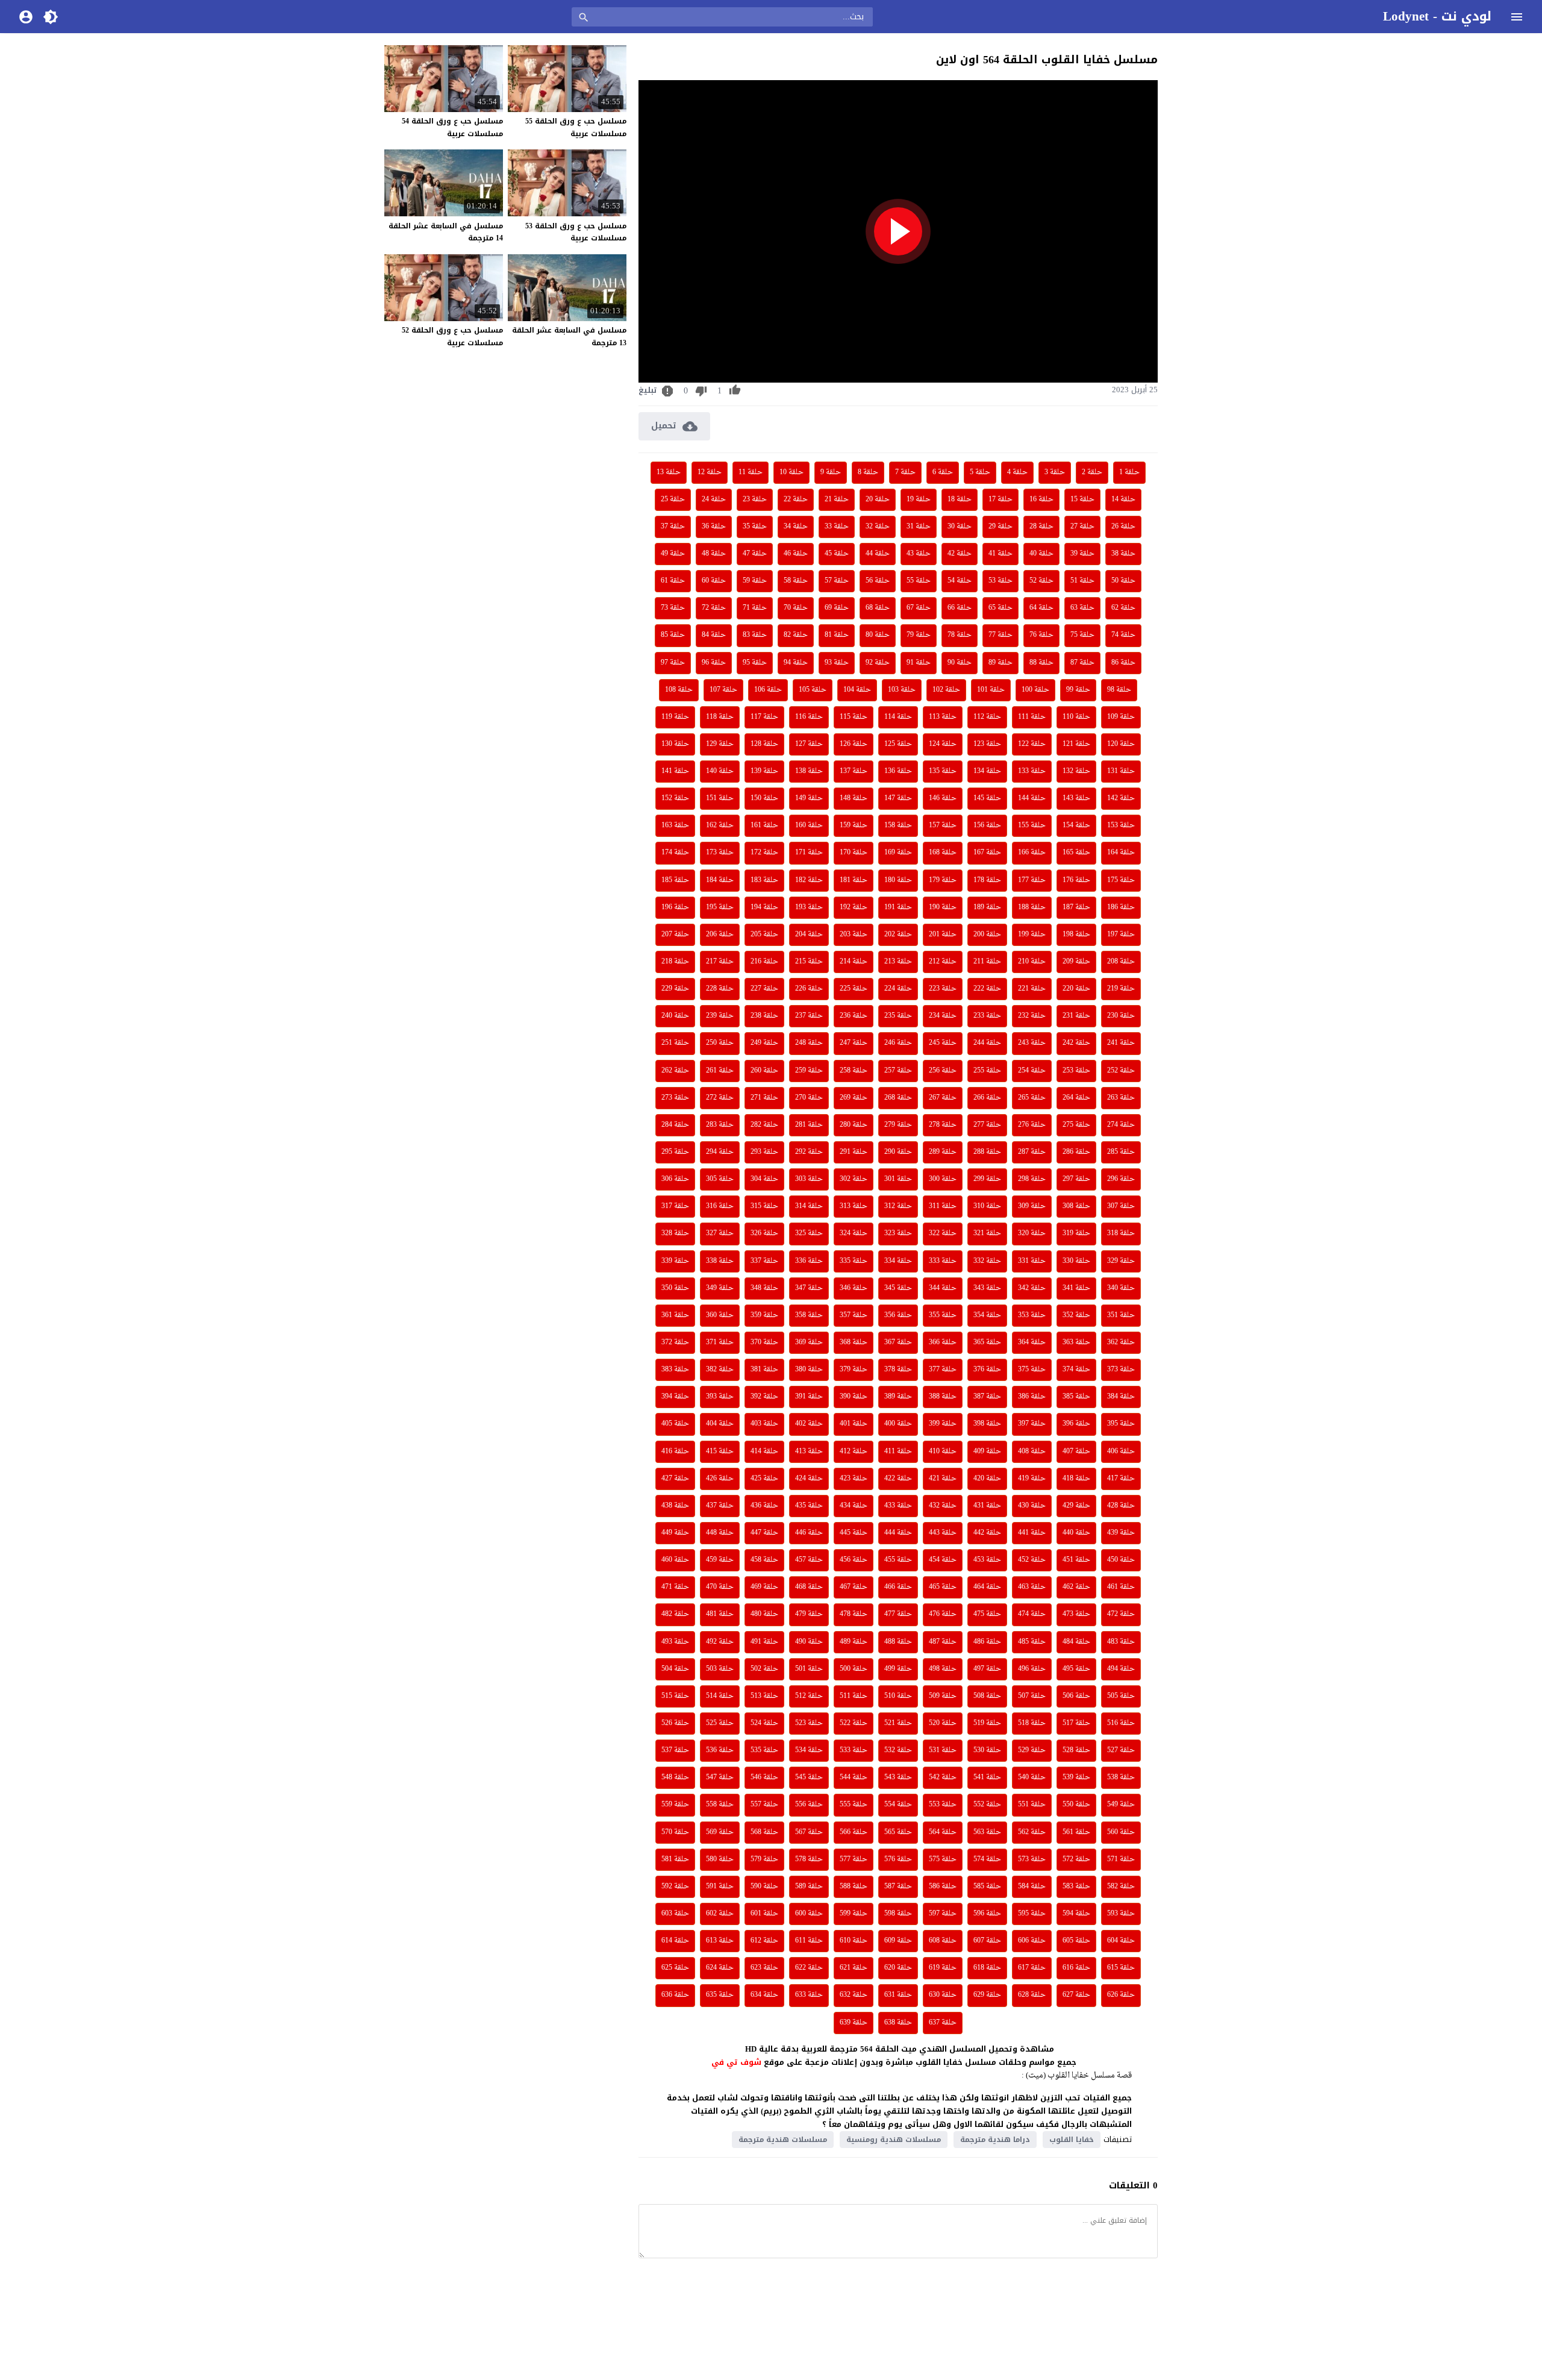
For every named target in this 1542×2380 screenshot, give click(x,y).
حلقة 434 (854, 1506)
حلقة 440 (1076, 1533)
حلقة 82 (796, 635)
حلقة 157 (943, 825)
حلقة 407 (1076, 1451)
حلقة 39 (1082, 554)
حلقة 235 (898, 1016)
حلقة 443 (943, 1533)
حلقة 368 (854, 1342)
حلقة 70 (796, 608)
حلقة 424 (809, 1479)
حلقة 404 (720, 1424)
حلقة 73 (673, 608)
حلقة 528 (1076, 1750)
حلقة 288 (987, 1152)
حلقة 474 (1032, 1614)
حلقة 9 (831, 472)
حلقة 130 (675, 744)
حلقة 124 (943, 744)
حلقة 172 (764, 853)
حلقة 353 (1032, 1315)
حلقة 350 (675, 1288)
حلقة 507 (1032, 1696)
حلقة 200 (987, 935)
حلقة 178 (987, 880)
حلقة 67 (919, 608)
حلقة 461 (1121, 1587)
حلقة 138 (809, 771)
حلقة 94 (796, 663)
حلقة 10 (791, 472)
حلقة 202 (898, 935)
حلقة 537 (675, 1750)
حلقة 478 (854, 1614)
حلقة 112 (987, 717)
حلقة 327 (720, 1233)
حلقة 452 (1032, 1560)
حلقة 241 (1121, 1043)
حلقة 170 (854, 853)
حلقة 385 (1076, 1397)
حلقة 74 (1123, 635)
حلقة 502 (764, 1669)
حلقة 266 (987, 1098)
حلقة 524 (764, 1723)
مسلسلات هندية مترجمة (783, 2140)
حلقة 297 (1076, 1179)
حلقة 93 (837, 663)
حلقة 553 (943, 1805)
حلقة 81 (837, 635)
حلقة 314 (809, 1206)
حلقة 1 (1129, 472)
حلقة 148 (854, 798)
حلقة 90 (960, 663)
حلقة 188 (1032, 907)
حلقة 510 (898, 1696)
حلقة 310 (987, 1206)
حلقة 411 (898, 1451)
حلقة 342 (1032, 1288)
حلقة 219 (1121, 989)
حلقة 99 (1078, 690)
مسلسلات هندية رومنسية (894, 2140)
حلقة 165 (1076, 853)
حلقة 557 (764, 1805)
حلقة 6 (943, 472)
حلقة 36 (714, 527)
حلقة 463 (1032, 1587)
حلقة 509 (943, 1696)
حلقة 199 (1032, 935)
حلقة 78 (960, 635)
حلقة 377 (943, 1370)
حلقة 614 (675, 1941)
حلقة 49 (673, 554)
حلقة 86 (1123, 663)
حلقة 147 (898, 798)
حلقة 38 (1123, 554)
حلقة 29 (1000, 527)
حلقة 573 (1032, 1859)
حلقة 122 (1032, 744)
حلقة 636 (675, 1995)
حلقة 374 (1076, 1370)
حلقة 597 (943, 1914)
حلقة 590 (764, 1887)
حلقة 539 (1076, 1777)
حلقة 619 (943, 1968)
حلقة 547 (720, 1777)
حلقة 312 (898, 1206)
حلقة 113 (943, 717)
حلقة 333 (943, 1261)
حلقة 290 (898, 1152)
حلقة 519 (987, 1723)
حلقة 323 (898, 1233)
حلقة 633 (809, 1995)
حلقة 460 (675, 1560)
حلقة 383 (675, 1370)
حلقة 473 (1076, 1614)
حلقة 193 (809, 907)
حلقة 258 (854, 1071)
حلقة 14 (1123, 499)
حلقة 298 (1032, 1179)
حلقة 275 (1076, 1125)
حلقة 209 (1076, 962)
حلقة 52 (1041, 581)
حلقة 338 (720, 1261)
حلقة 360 (720, 1315)
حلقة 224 (898, 989)
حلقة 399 (943, 1424)
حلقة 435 (809, 1506)
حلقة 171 (809, 853)
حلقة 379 (854, 1370)
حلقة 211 (987, 962)
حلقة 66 (960, 608)
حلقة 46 (796, 554)
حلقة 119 (675, 717)
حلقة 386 (1032, 1397)
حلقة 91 (919, 663)
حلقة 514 (720, 1696)
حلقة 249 (764, 1043)
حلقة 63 (1082, 608)
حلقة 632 (854, 1995)
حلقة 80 (878, 635)
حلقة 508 (987, 1696)
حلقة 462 (1076, 1587)
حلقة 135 (943, 771)
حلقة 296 (1121, 1179)
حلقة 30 (960, 527)
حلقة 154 (1076, 825)
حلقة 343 (987, 1288)
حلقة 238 (764, 1016)
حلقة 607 (987, 1941)
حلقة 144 (1032, 798)
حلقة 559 (675, 1805)
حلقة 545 (809, 1777)
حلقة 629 (987, 1995)
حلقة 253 (1076, 1071)
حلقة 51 (1082, 581)
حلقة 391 (809, 1397)
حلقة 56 (878, 581)
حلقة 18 (960, 499)
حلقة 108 (679, 690)
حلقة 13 (669, 472)
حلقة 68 (878, 608)
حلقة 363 (1076, 1342)
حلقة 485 (1032, 1642)
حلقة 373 (1121, 1370)
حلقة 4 (1017, 472)
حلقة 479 (809, 1614)
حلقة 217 (720, 962)
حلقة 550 (1076, 1805)
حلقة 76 (1041, 635)
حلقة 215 (809, 962)
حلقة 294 (720, 1152)
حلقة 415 (720, 1451)
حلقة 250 (720, 1043)
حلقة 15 (1082, 499)
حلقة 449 (675, 1533)
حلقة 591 (720, 1887)
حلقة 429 (1076, 1506)
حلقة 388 (943, 1397)
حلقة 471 (675, 1587)
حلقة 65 (1000, 608)
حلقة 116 (809, 717)
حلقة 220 (1076, 989)
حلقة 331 (1032, 1261)
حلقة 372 (675, 1342)
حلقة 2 (1092, 472)
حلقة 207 (675, 935)
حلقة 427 (675, 1479)
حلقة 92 (878, 663)
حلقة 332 (987, 1261)
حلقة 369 (809, 1342)
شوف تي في (736, 2062)
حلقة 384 (1121, 1397)
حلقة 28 (1041, 527)
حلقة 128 (764, 744)
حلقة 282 (764, 1125)
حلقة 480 (764, 1614)
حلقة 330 (1076, 1261)
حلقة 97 (673, 663)
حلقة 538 (1121, 1777)
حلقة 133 (1032, 771)
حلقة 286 (1076, 1152)
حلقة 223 (943, 989)
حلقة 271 (764, 1098)
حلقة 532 (898, 1750)
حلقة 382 (720, 1370)
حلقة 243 (1032, 1043)
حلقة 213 (898, 962)
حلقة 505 (1121, 1696)
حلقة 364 (1032, 1342)
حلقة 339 (675, 1261)
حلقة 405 (675, 1424)
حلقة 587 (898, 1887)
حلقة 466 (898, 1587)
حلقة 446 (809, 1533)
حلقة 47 (755, 554)
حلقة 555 (854, 1805)
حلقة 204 (809, 935)
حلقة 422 (898, 1479)
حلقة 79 (919, 635)
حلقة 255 (987, 1071)
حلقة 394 (675, 1397)
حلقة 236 (854, 1016)
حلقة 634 (764, 1995)
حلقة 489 (854, 1642)
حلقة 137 (854, 771)
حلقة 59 (755, 581)
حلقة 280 (854, 1125)
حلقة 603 (675, 1914)
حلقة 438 (675, 1506)
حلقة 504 (675, 1669)
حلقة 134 (987, 771)
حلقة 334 (898, 1261)
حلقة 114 (898, 717)
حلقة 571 (1121, 1859)
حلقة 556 (809, 1805)
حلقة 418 (1076, 1479)
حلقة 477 (898, 1614)
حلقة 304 (764, 1179)
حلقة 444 (898, 1533)
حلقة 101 (991, 690)
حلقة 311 (943, 1206)
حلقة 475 (987, 1614)
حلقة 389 (898, 1397)
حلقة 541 (987, 1777)
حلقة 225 (854, 989)
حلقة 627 (1076, 1995)
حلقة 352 (1076, 1315)
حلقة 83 (755, 635)
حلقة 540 (1032, 1777)
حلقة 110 (1076, 717)
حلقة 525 (720, 1723)
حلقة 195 (720, 907)
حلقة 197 (1121, 935)
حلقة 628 (1032, 1995)
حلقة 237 (809, 1016)
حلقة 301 (898, 1179)
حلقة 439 (1121, 1533)
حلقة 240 (675, 1016)
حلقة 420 (987, 1479)
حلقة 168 (943, 853)
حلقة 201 (943, 935)
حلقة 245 (943, 1043)
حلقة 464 (987, 1587)
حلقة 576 (898, 1859)
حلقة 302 (854, 1179)
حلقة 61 (673, 581)
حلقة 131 (1121, 771)
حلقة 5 (980, 472)
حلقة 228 (720, 989)
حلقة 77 (1000, 635)
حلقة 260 (764, 1071)
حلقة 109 (1121, 717)
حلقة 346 (854, 1288)
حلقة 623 (764, 1968)
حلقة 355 (943, 1315)
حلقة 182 (809, 880)
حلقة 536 (720, 1750)
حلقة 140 (720, 771)
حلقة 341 (1076, 1288)
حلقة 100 (1035, 690)
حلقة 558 (720, 1805)
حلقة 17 (1000, 499)
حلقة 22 (796, 499)
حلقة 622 (809, 1968)
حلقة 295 (675, 1152)
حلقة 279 (898, 1125)
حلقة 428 (1121, 1506)
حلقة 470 (720, 1587)
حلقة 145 (987, 798)
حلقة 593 (1121, 1914)
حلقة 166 (1032, 853)
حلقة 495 (1076, 1669)
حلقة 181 (854, 880)
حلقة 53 (1000, 581)
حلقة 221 (1032, 989)
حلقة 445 (854, 1533)
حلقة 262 (675, 1071)
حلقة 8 (868, 472)
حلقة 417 (1121, 1479)
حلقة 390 (854, 1397)
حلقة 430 (1032, 1506)
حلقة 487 (943, 1642)
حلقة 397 (1032, 1424)
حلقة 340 (1121, 1288)
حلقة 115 (854, 717)
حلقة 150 (764, 798)
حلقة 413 (809, 1451)
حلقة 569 (720, 1832)
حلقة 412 (854, 1451)
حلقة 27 (1082, 527)
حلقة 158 (898, 825)
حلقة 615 (1121, 1968)
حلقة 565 (898, 1832)
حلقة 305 (720, 1179)
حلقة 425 (764, 1479)
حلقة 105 (813, 690)
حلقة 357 (854, 1315)
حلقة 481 (720, 1614)
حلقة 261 (720, 1071)
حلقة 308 (1076, 1206)
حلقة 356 (898, 1315)
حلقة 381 (764, 1370)
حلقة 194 (764, 907)
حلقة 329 (1121, 1261)
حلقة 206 (720, 935)
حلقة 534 (809, 1750)
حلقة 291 (854, 1152)
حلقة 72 (714, 608)
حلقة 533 (854, 1750)
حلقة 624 (720, 1968)
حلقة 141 (675, 771)
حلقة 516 (1121, 1723)
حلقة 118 (720, 717)
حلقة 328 (675, 1233)
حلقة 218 (675, 962)
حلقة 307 (1121, 1206)
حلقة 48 (714, 554)
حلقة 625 (675, 1968)
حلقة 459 (720, 1560)
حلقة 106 (768, 690)
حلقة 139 (764, 771)
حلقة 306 (675, 1179)
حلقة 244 (987, 1043)
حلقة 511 (854, 1696)
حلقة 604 (1121, 1941)
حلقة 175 (1121, 880)
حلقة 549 (1121, 1805)
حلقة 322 (943, 1233)
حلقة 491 (764, 1642)
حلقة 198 (1076, 935)
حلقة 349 (720, 1288)
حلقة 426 (720, 1479)
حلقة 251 (675, 1043)
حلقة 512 (809, 1696)
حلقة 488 (898, 1642)
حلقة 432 (943, 1506)
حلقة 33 (837, 527)
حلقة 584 (1032, 1887)
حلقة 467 (854, 1587)
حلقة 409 (987, 1451)
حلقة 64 (1041, 608)
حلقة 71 (755, 608)
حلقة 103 (902, 690)
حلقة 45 (837, 554)
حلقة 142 (1121, 798)
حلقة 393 (720, 1397)
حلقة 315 (764, 1206)
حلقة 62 (1123, 608)
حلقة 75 (1082, 635)
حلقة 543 (898, 1777)
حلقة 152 (675, 798)
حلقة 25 (673, 499)
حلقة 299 (987, 1179)
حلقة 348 (764, 1288)
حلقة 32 (878, 527)
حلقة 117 (764, 717)
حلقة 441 (1032, 1533)
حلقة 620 (898, 1968)
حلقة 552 (987, 1805)
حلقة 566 (854, 1832)
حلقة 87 (1082, 663)
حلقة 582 (1121, 1887)
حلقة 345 (898, 1288)
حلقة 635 (720, 1995)
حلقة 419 (1032, 1479)
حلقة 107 (723, 690)
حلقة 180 (898, 880)
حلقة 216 (764, 962)
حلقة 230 (1121, 1016)
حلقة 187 (1076, 907)
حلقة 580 (720, 1859)
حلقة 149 (809, 798)
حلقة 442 (987, 1533)
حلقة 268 (898, 1098)
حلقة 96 (714, 663)
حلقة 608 (943, 1941)
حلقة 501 (809, 1669)
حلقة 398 (987, 1424)
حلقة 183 (764, 880)
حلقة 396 (1076, 1424)
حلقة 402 (809, 1424)
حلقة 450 (1121, 1560)
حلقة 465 (943, 1587)
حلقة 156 (987, 825)
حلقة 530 (987, 1750)
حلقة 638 (898, 2023)
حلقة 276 (1032, 1125)
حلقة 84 (714, 635)
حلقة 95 (755, 663)
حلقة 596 (987, 1914)
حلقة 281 (809, 1125)
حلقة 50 (1123, 581)
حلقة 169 (898, 853)
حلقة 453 (987, 1560)
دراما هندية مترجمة (995, 2140)
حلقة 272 (720, 1098)
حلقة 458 (764, 1560)
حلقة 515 (675, 1696)
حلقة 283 (720, 1125)
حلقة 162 (720, 825)
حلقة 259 (809, 1071)
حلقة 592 (675, 1887)
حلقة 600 (809, 1914)
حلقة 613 (720, 1941)
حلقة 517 (1076, 1723)
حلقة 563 (987, 1832)
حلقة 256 (943, 1071)
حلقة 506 (1076, 1696)
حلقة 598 (898, 1914)
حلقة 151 (720, 798)
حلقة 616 (1076, 1968)
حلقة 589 (809, 1887)
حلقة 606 (1032, 1941)
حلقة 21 (837, 499)
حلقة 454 (943, 1560)
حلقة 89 (1000, 663)
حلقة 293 (764, 1152)
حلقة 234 (943, 1016)
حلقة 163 (675, 825)
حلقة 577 (854, 1859)
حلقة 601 (764, 1914)
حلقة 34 (796, 527)
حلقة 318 (1121, 1233)
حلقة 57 (837, 581)
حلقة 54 (960, 581)
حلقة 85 (673, 635)
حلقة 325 (809, 1233)
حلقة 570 (675, 1832)
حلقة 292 (809, 1152)
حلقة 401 (854, 1424)
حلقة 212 (943, 962)
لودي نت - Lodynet (1437, 16)
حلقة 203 (854, 935)
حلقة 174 (675, 853)
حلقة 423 (854, 1479)
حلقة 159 (854, 825)
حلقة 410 (943, 1451)
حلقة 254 (1032, 1071)
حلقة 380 (809, 1370)
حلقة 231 (1076, 1016)
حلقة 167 (987, 853)
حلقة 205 (764, 935)
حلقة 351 (1121, 1315)
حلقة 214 (854, 962)
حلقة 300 (943, 1179)
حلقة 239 (720, 1016)
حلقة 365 (987, 1342)
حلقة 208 (1121, 962)
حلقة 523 (809, 1723)
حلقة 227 (764, 989)
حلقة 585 (987, 1887)
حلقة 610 (854, 1941)
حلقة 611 (809, 1941)
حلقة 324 (854, 1233)
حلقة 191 (898, 907)
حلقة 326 (764, 1233)
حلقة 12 (710, 472)
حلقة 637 (943, 2023)
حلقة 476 (943, 1614)
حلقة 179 (943, 880)
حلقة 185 (675, 880)
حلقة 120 (1121, 744)
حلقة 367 (898, 1342)
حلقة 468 (809, 1587)
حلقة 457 (809, 1560)
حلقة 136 (898, 771)
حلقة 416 (675, 1451)
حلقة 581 (675, 1859)
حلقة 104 (857, 690)
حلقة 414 (764, 1451)
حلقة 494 (1121, 1669)
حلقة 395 (1121, 1424)
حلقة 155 (1032, 825)
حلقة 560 (1121, 1832)
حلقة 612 (764, 1941)
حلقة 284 (675, 1125)
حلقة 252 (1121, 1071)
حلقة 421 (943, 1479)
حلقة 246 (898, 1043)
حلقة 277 (987, 1125)
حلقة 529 (1032, 1750)
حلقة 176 (1076, 880)
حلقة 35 (755, 527)
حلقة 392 (764, 1397)
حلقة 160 (809, 825)
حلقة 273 (675, 1098)
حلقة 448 (720, 1533)
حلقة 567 (809, 1832)
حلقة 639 (854, 2023)
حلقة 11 (751, 472)
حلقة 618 (987, 1968)
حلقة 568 (764, 1832)
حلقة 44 (878, 554)
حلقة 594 (1076, 1914)
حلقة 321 (987, 1233)
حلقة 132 (1076, 771)
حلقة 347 (809, 1288)
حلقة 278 (943, 1125)
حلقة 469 (764, 1587)
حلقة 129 (720, 744)
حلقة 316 (720, 1206)
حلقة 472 (1121, 1614)
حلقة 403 (764, 1424)
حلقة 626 (1121, 1995)
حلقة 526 (675, 1723)
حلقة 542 (943, 1777)
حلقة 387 (987, 1397)
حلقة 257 (898, 1071)
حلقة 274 (1121, 1125)
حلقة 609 (898, 1941)
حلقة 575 (943, 1859)
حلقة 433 (898, 1506)
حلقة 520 (943, 1723)
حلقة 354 (987, 1315)
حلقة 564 (943, 1832)
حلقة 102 (946, 690)
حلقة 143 (1076, 798)
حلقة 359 (764, 1315)
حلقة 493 (675, 1642)
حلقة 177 (1032, 880)
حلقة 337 (764, 1261)
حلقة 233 (987, 1016)
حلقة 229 (675, 989)
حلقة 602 (720, 1914)
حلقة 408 (1032, 1451)
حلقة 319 (1076, 1233)
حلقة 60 (714, 581)
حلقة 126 (854, 744)
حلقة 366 (943, 1342)
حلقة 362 (1121, 1342)
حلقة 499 (898, 1669)
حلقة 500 (854, 1669)
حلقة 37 (673, 527)
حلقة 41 (1000, 554)
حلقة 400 (898, 1424)
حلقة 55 (919, 581)
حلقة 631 (898, 1995)
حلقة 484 (1076, 1642)
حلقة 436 (764, 1506)
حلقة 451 (1076, 1560)
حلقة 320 (1032, 1233)
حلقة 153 (1121, 825)
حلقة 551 (1032, 1805)
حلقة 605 (1076, 1941)
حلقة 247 (854, 1043)
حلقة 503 (720, 1669)
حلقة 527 (1121, 1750)
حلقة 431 (987, 1506)
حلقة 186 (1121, 907)
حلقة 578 (809, 1859)
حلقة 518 (1032, 1723)
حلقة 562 (1032, 1832)
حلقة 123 (987, 744)
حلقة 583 (1076, 1887)
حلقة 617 (1032, 1968)
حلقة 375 (1032, 1370)
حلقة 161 (764, 825)
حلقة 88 (1041, 663)
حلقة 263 (1121, 1098)
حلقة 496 (1032, 1669)
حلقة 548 (675, 1777)
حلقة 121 (1076, 744)
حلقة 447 (764, 1533)
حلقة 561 (1076, 1832)
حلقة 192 (854, 907)
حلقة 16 (1041, 499)
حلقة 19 (919, 499)
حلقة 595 (1032, 1914)
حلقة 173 (720, 853)
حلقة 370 (764, 1342)
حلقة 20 (878, 499)
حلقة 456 (854, 1560)
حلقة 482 (675, 1614)
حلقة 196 (675, 907)
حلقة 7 (905, 472)
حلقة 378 (898, 1370)
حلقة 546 (764, 1777)
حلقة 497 (987, 1669)
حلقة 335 (854, 1261)
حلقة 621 (854, 1968)
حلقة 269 (854, 1098)
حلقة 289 (943, 1152)
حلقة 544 (854, 1777)
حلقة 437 (720, 1506)
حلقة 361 (675, 1315)
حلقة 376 (987, 1370)
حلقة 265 (1032, 1098)
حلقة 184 (720, 880)
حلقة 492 (720, 1642)
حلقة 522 (854, 1723)
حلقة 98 (1119, 690)
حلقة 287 (1032, 1152)
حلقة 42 (960, 554)
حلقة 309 (1032, 1206)
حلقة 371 (720, 1342)
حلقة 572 (1076, 1859)
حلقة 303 (809, 1179)
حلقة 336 (809, 1261)
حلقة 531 (943, 1750)
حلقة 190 (943, 907)
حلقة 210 (1032, 962)
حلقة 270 (809, 1098)
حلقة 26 (1123, 527)
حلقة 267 (943, 1098)
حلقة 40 (1041, 554)
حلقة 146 (943, 798)
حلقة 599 (854, 1914)
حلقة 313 (854, 1206)
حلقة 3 (1055, 472)
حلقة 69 (837, 608)
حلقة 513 (764, 1696)
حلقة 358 (809, 1315)
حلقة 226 (809, 989)
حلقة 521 (898, 1723)
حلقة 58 (796, 581)
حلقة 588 (854, 1887)
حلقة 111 (1032, 717)
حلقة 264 (1076, 1098)
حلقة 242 (1076, 1043)
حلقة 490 (809, 1642)
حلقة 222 (987, 989)
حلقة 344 (943, 1288)
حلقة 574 (987, 1859)
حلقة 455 (898, 1560)
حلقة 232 (1032, 1016)
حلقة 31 (919, 527)
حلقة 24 (714, 499)
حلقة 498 (943, 1669)
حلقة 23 (755, 499)
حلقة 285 (1121, 1152)
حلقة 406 (1121, 1451)
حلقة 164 (1121, 853)
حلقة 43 (919, 554)
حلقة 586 (943, 1887)
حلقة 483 (1121, 1642)
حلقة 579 (764, 1859)
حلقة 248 (809, 1043)
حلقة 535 (764, 1750)
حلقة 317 (675, 1206)
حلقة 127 (809, 744)
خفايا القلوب (1072, 2140)
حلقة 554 (898, 1805)
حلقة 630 (943, 1995)
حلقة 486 (987, 1642)
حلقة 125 (898, 744)
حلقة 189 (987, 907)
